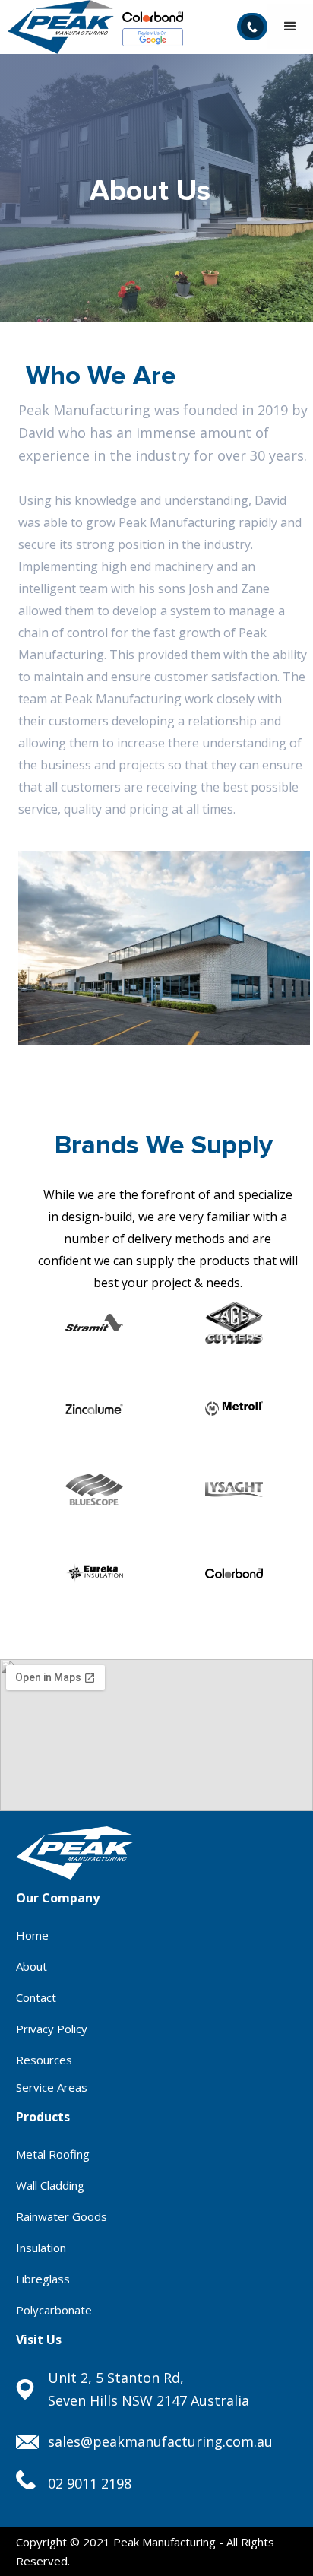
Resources (44, 2060)
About (32, 1966)
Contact (36, 1997)
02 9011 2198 (90, 2483)
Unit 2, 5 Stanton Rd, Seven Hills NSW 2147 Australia (149, 2389)
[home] (57, 27)
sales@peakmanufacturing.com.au (160, 2441)
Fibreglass (43, 2279)
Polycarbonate (54, 2310)
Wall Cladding (50, 2185)
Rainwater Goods (62, 2216)
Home (32, 1935)
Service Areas (52, 2087)
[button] (290, 27)
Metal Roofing (53, 2154)
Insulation (41, 2248)
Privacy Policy (52, 2029)
